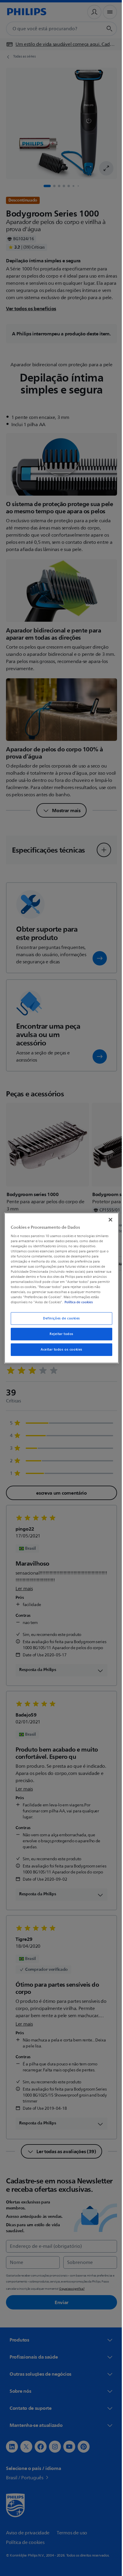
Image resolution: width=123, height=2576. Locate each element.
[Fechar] (107, 1220)
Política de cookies (86, 1302)
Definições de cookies (59, 1318)
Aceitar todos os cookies (59, 1350)
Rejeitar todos (59, 1334)
